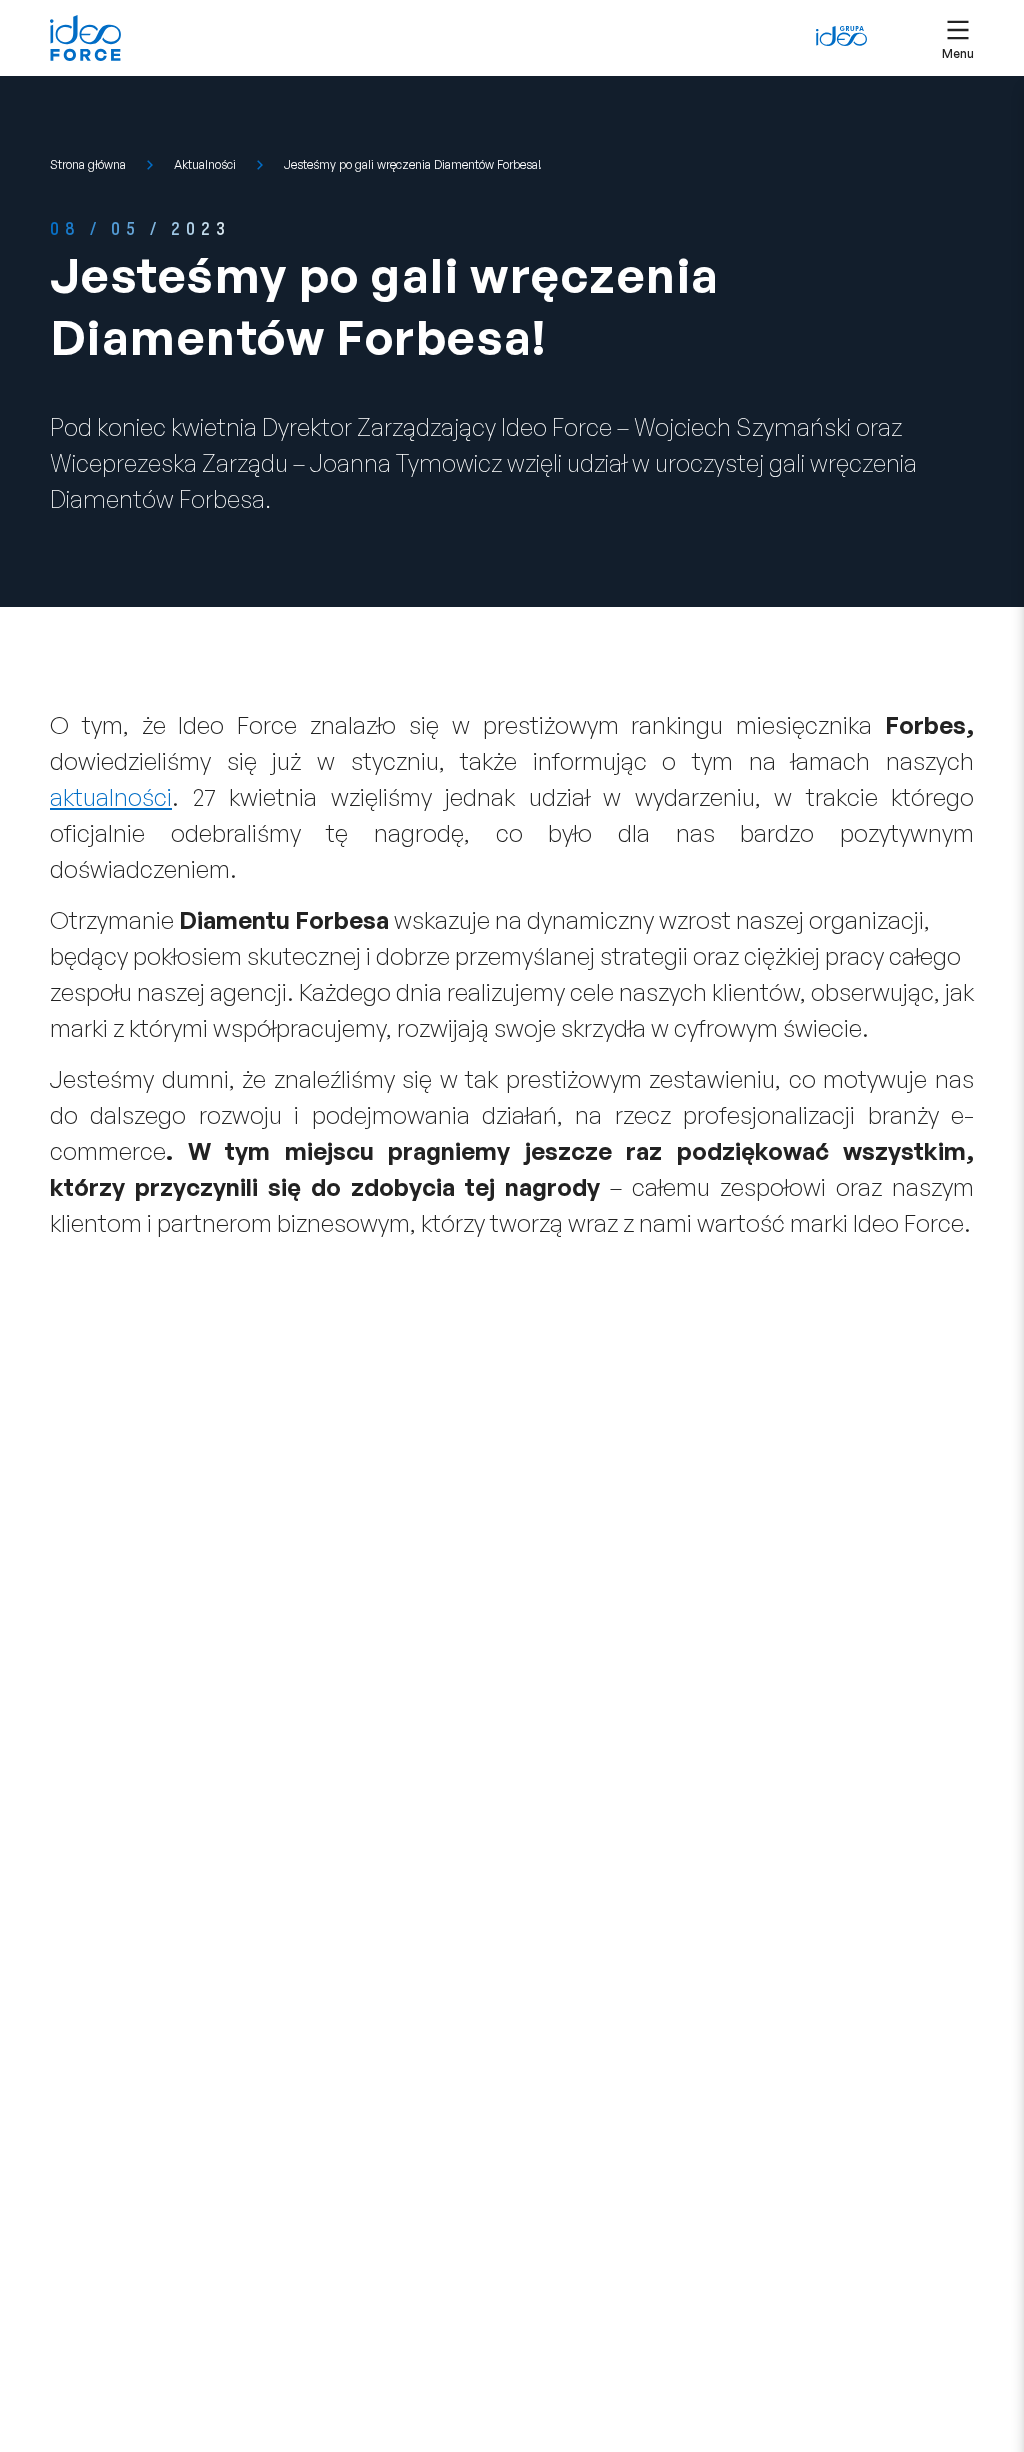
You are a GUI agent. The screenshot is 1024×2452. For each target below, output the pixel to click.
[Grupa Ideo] (841, 36)
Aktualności (205, 165)
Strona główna (88, 165)
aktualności (111, 797)
